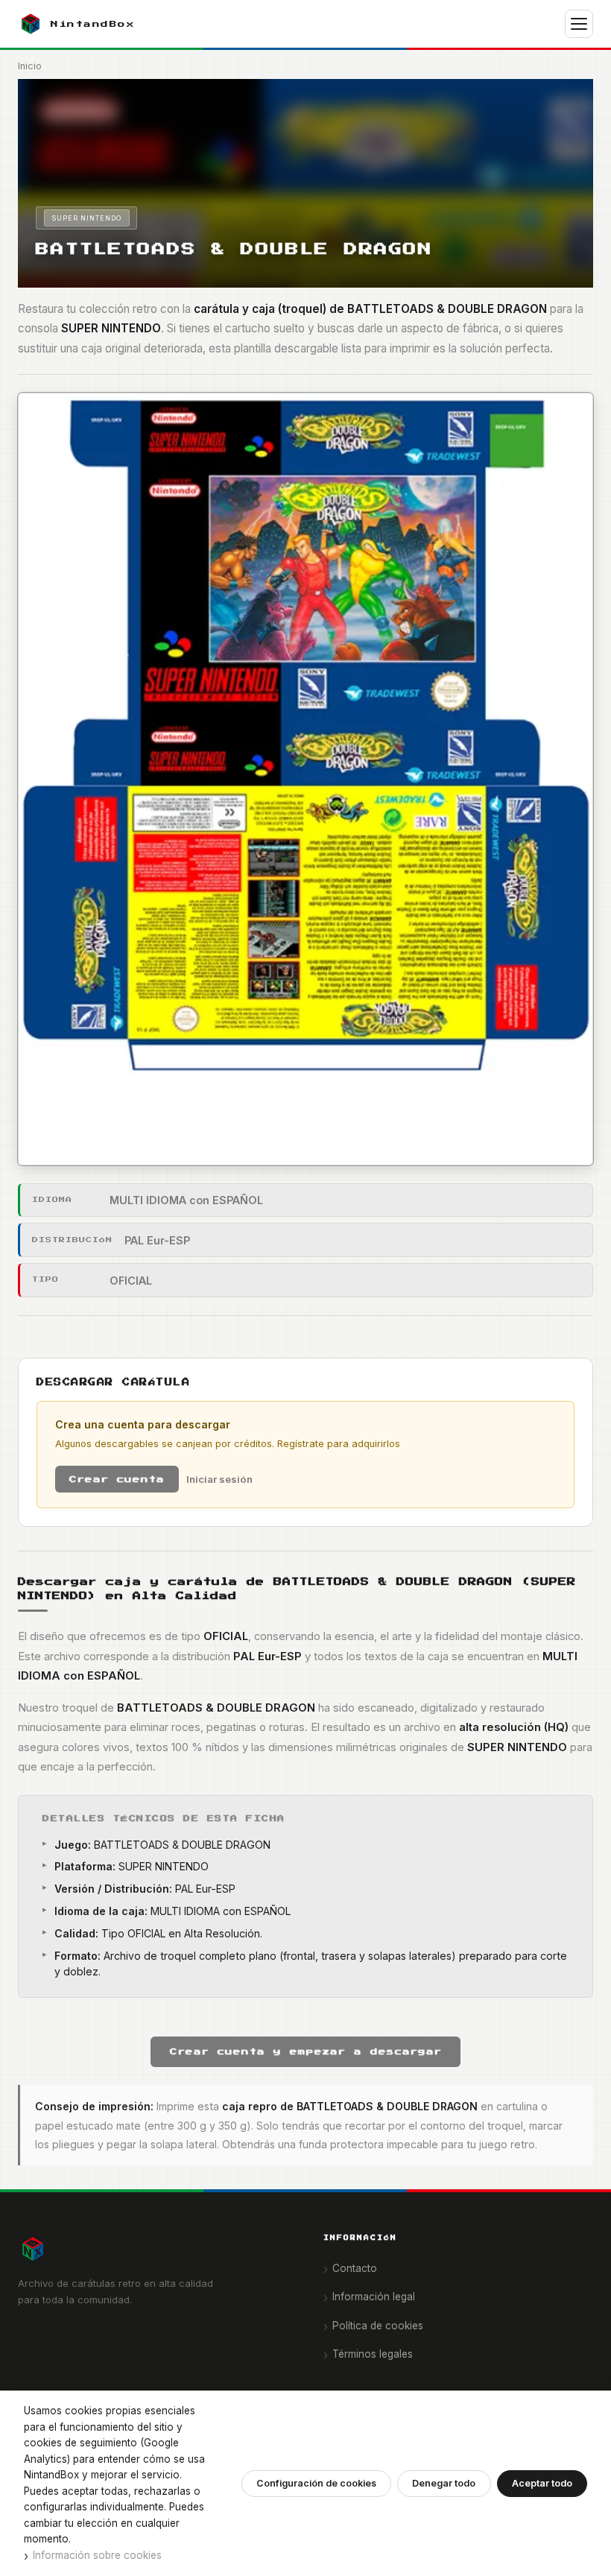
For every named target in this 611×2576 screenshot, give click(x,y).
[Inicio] (153, 2249)
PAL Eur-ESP (157, 1240)
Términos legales (373, 2354)
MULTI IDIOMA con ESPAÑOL (186, 1200)
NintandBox (93, 24)
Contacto (355, 2268)
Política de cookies (378, 2326)
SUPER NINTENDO (86, 218)
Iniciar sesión (219, 1479)
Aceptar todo (542, 2483)
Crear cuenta (117, 1479)
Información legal (374, 2297)
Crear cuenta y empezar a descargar (306, 2051)
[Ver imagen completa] (305, 779)
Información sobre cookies (97, 2555)
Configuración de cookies (316, 2483)
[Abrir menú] (579, 24)
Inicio (30, 66)
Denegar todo (444, 2483)
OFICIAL (131, 1281)
